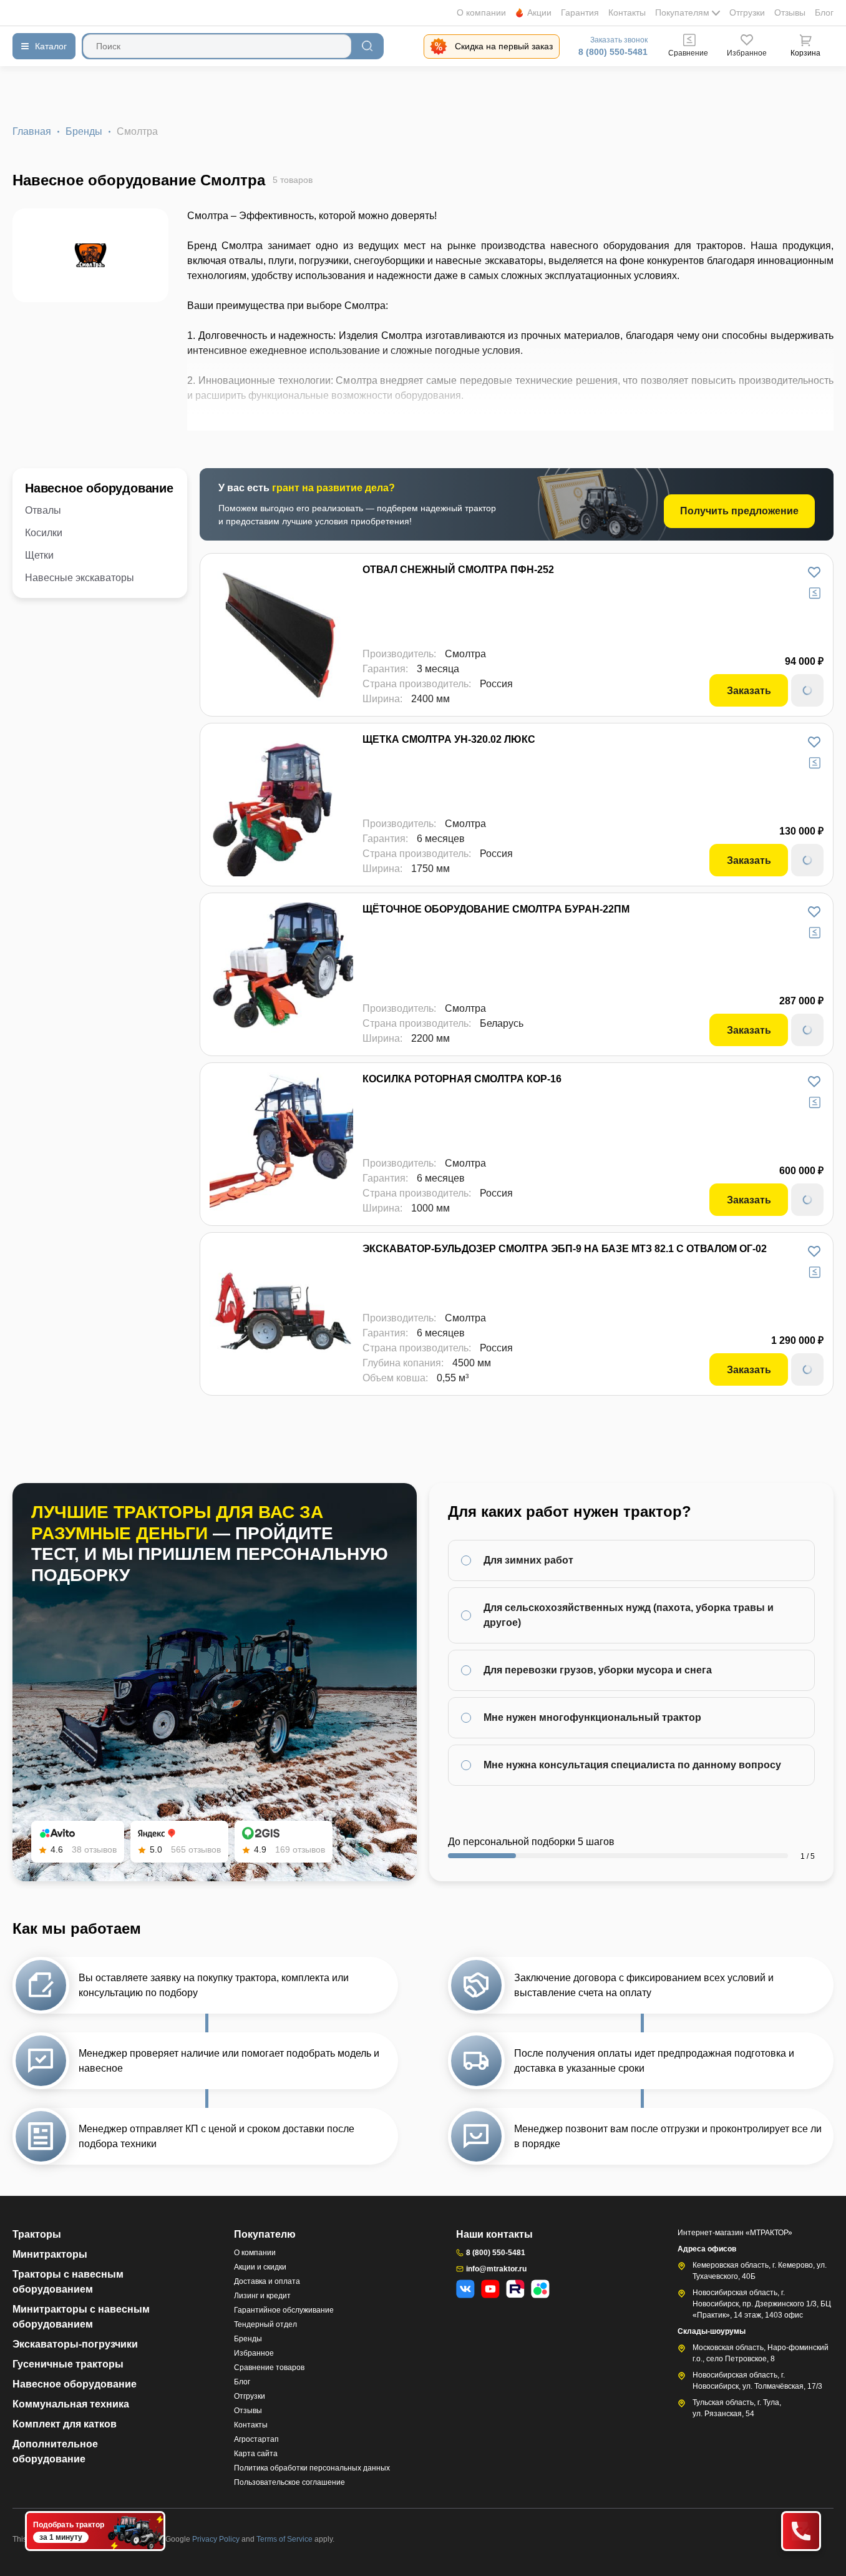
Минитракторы (50, 2254)
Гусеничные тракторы (68, 2364)
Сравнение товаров (269, 2368)
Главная (32, 131)
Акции (539, 12)
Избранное (254, 2353)
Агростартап (256, 2439)
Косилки (44, 533)
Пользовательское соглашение (289, 2482)
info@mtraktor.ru (496, 2269)
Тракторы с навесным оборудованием (68, 2282)
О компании (481, 12)
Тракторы (37, 2234)
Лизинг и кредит (262, 2296)
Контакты (627, 12)
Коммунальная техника (71, 2404)
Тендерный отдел (265, 2324)
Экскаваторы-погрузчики (75, 2344)
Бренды (84, 131)
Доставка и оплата (267, 2281)
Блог (824, 12)
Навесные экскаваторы (80, 578)
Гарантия (580, 12)
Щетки (39, 555)
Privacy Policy (217, 2539)
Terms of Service (285, 2539)
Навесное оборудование (99, 488)
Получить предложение (739, 511)
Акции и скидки (260, 2267)
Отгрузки (747, 12)
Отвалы (43, 510)
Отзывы (790, 12)
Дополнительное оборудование (55, 2451)
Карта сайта (256, 2454)
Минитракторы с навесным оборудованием (81, 2317)
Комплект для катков (65, 2424)
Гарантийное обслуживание (284, 2310)
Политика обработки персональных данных (312, 2468)
